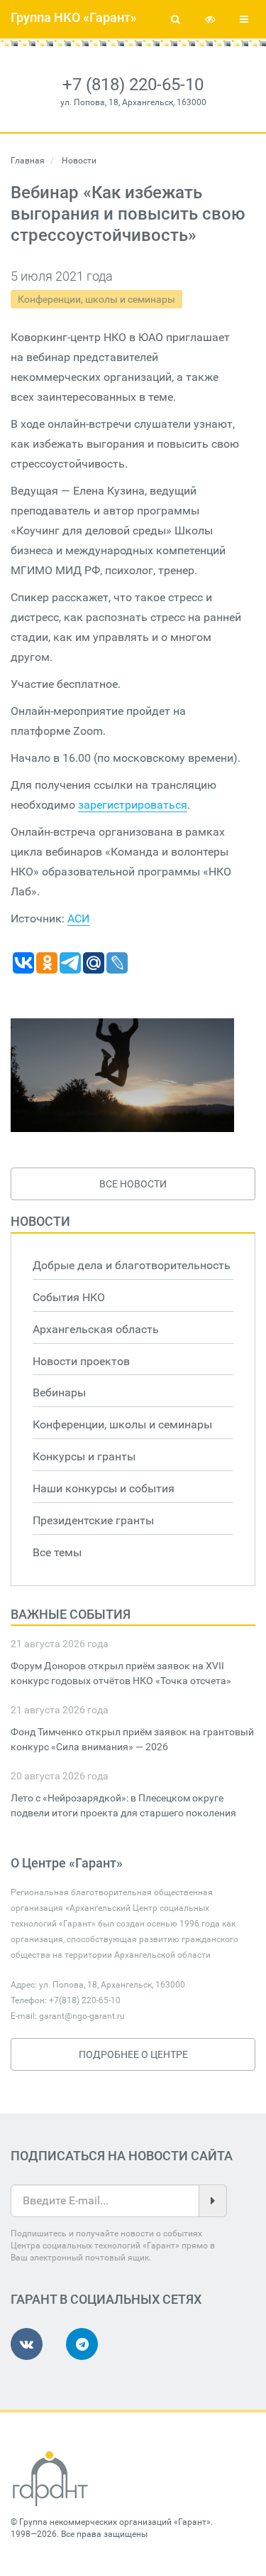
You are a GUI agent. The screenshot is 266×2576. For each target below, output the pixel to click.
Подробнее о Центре (133, 2054)
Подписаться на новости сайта (122, 2156)
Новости (40, 1221)
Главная (28, 161)
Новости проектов (81, 1361)
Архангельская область (96, 1329)
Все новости (133, 1184)
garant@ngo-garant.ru (82, 2016)
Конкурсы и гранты (84, 1456)
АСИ (78, 918)
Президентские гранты (93, 1520)
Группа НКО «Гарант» (74, 17)
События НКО (69, 1297)
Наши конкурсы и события (104, 1488)
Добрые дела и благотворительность (132, 1265)
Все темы (57, 1552)
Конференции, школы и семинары (96, 299)
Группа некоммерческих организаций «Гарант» (115, 2522)
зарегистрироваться (133, 805)
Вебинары (59, 1392)
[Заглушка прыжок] (122, 1075)
